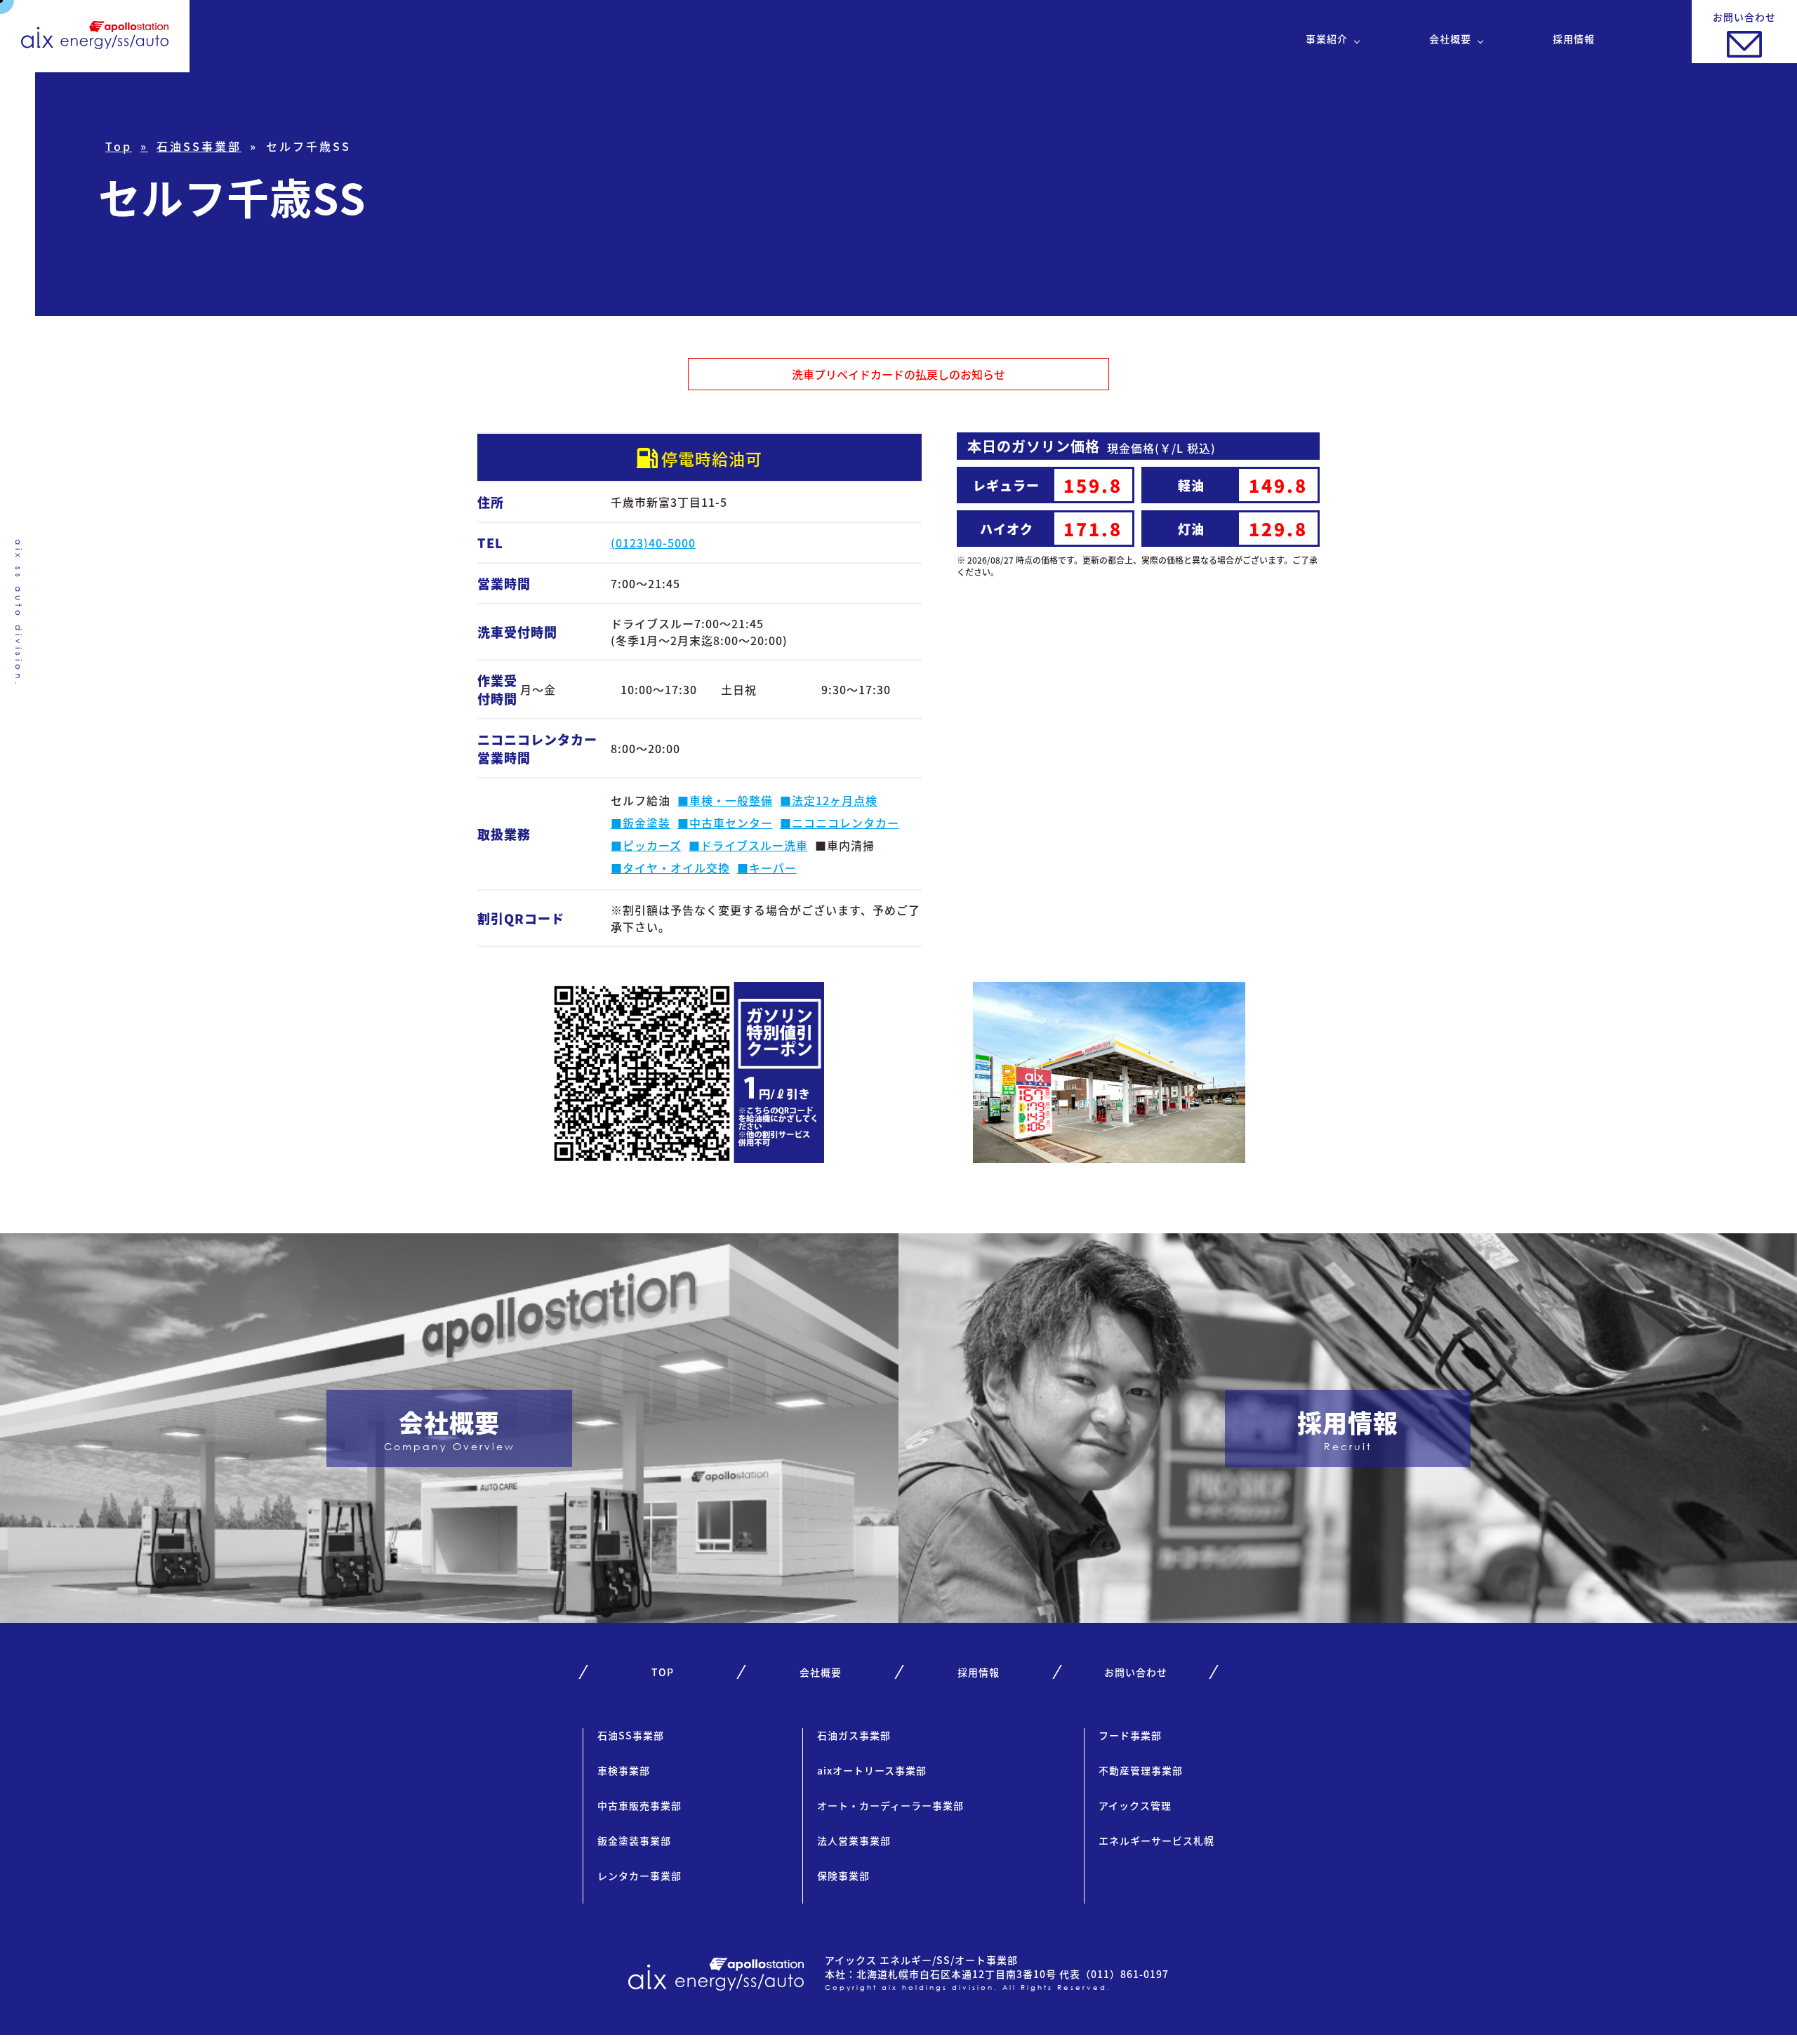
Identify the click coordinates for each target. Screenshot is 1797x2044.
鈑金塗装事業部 (634, 1840)
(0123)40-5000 (653, 543)
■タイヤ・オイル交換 (670, 868)
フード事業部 (1130, 1735)
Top (119, 146)
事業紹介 (1327, 39)
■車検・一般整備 (725, 800)
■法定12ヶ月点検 (829, 800)
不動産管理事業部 (1141, 1770)
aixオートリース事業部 (872, 1770)
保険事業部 (843, 1876)
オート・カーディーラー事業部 (890, 1805)
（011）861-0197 (1125, 1974)
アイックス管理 (1135, 1805)
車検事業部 (624, 1770)
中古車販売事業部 (639, 1805)
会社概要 (1450, 39)
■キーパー (767, 868)
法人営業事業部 (854, 1840)
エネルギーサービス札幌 (1156, 1840)
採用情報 (1574, 39)
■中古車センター (725, 823)
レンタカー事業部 (639, 1876)
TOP (663, 1672)
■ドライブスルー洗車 (748, 845)
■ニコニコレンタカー (840, 823)
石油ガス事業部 (854, 1735)
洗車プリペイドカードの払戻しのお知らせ (898, 374)
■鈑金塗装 (641, 823)
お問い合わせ (1136, 1672)
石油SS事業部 (199, 146)
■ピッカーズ (646, 845)
